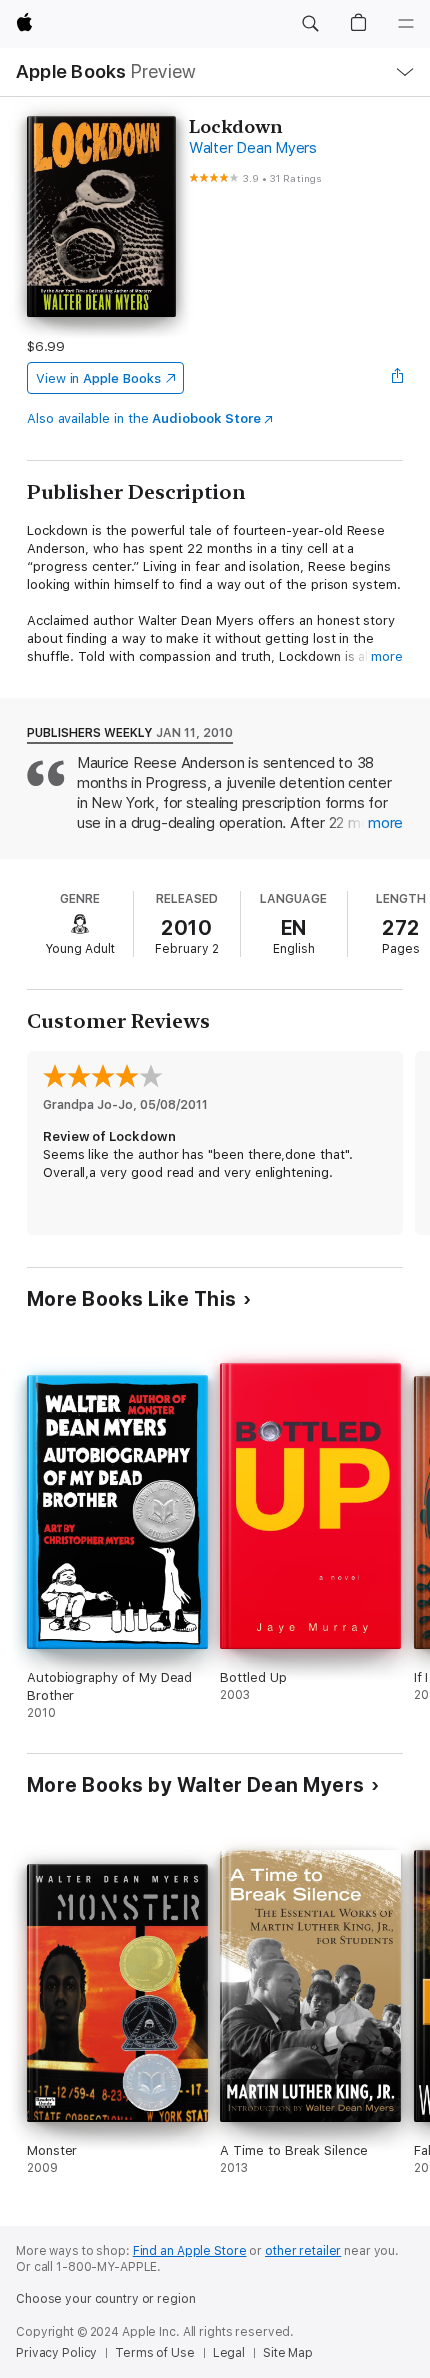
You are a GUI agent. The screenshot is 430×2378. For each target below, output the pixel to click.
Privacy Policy (56, 2353)
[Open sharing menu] (397, 378)
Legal (229, 2353)
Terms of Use (155, 2353)
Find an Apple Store (190, 2251)
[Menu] (406, 24)
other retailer (303, 2251)
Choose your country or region (106, 2299)
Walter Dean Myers (253, 148)
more (387, 656)
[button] (310, 24)
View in (98, 378)
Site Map (288, 2353)
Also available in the (144, 418)
